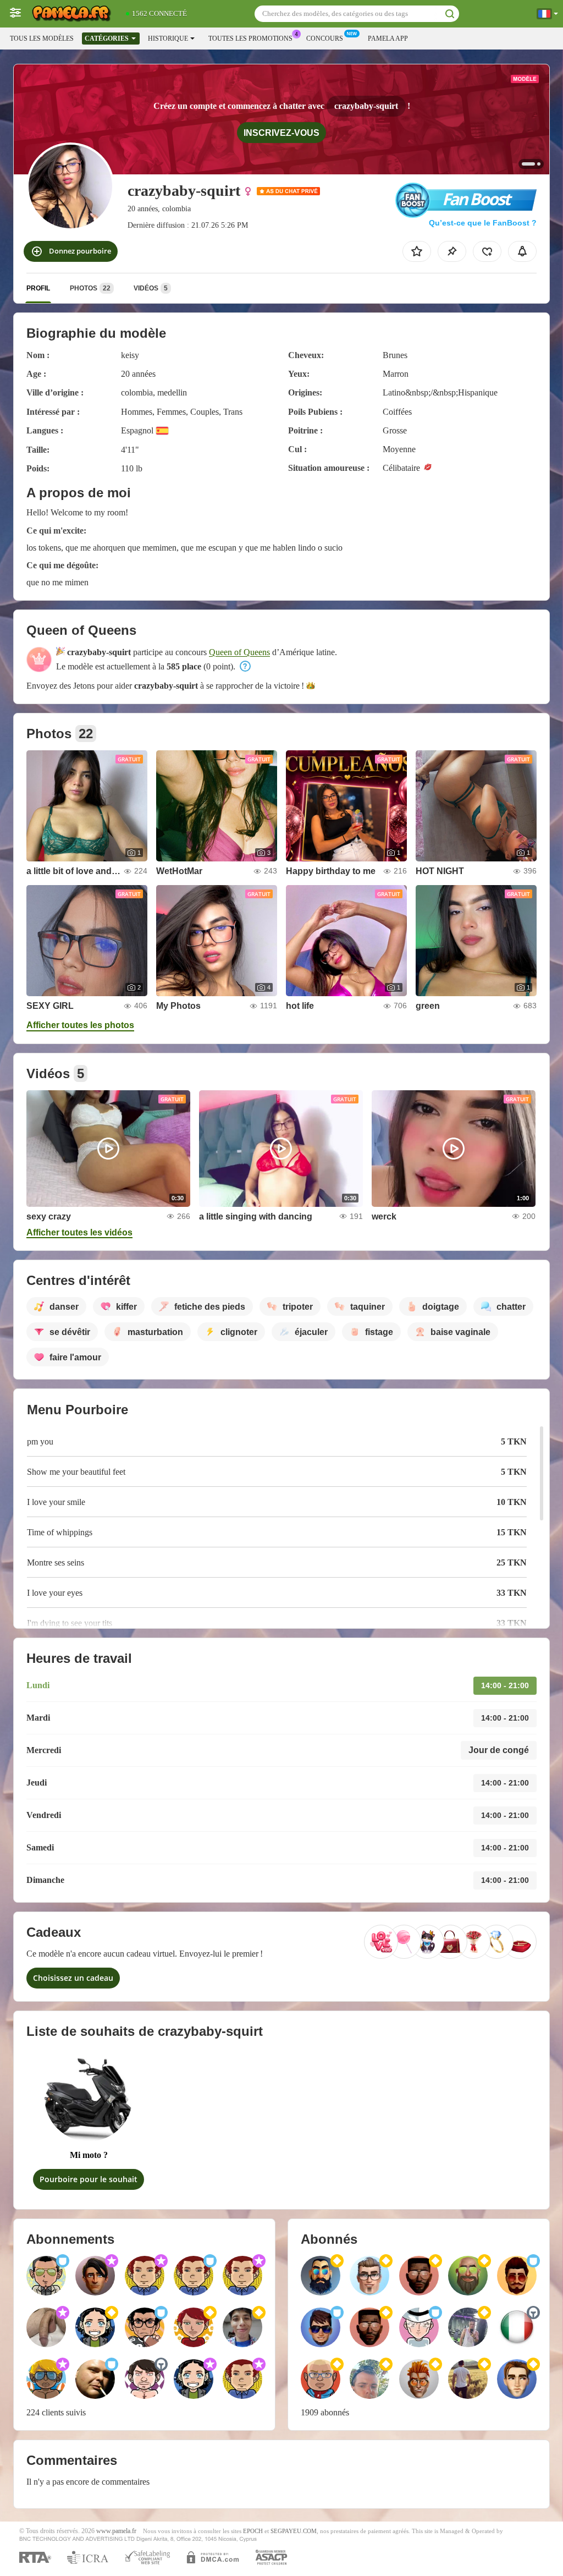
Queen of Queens (239, 652)
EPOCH (253, 2531)
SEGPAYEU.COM (294, 2531)
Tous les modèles (42, 39)
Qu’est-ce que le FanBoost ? (483, 223)
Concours (325, 39)
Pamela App (388, 39)
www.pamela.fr (116, 2531)
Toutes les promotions (250, 39)
